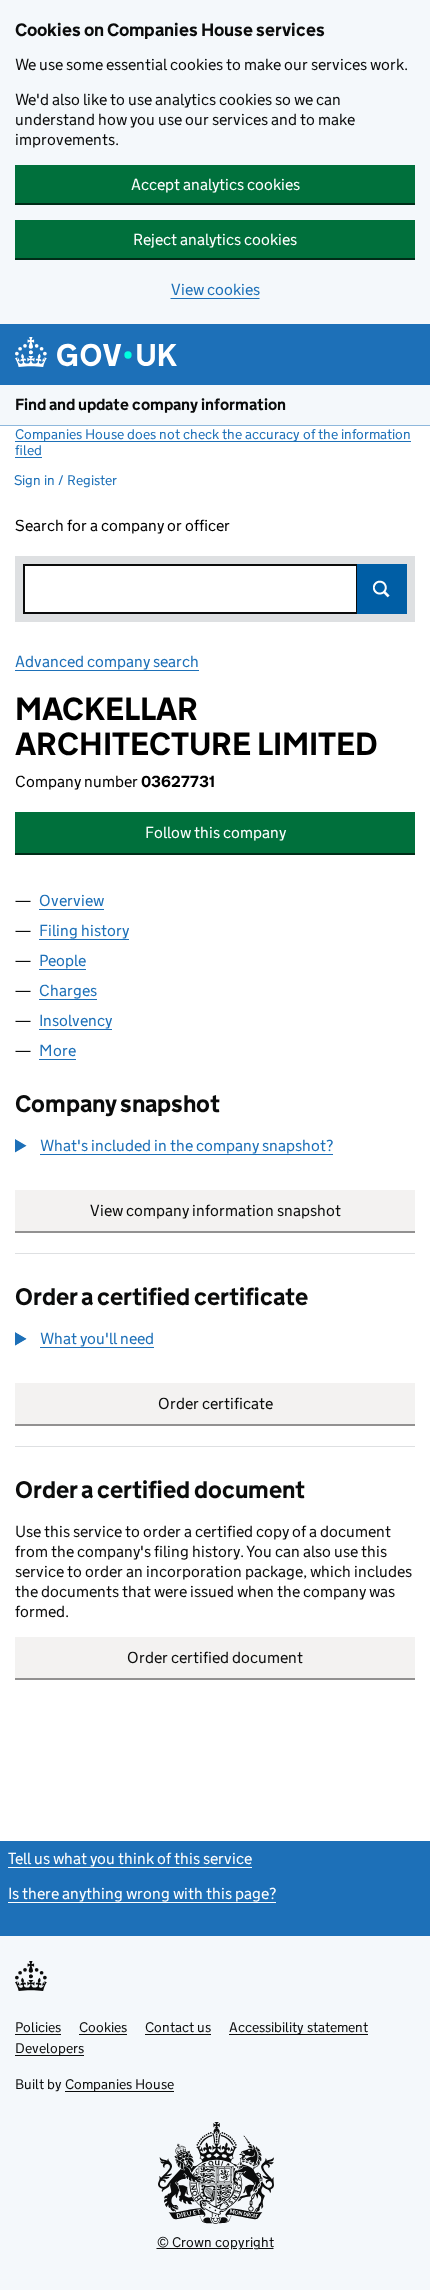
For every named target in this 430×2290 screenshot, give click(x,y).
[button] (174, 1146)
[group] (215, 1148)
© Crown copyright (215, 2242)
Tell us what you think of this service (130, 1858)
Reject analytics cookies (215, 239)
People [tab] (62, 960)
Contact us (178, 2027)
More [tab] (57, 1050)
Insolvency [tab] (75, 1020)
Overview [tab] (71, 900)
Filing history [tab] (84, 930)
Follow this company (215, 832)
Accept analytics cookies (215, 184)
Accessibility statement (298, 2027)
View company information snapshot (252, 1210)
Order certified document (215, 1657)
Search (382, 589)
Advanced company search (107, 661)
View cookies (215, 289)
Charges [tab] (68, 990)
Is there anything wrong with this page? (142, 1893)
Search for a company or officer (122, 525)
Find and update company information (150, 404)
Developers (49, 2048)
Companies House (119, 2084)
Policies (38, 2027)
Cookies (103, 2027)
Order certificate (215, 1403)
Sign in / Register (65, 480)
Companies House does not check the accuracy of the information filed (213, 442)
